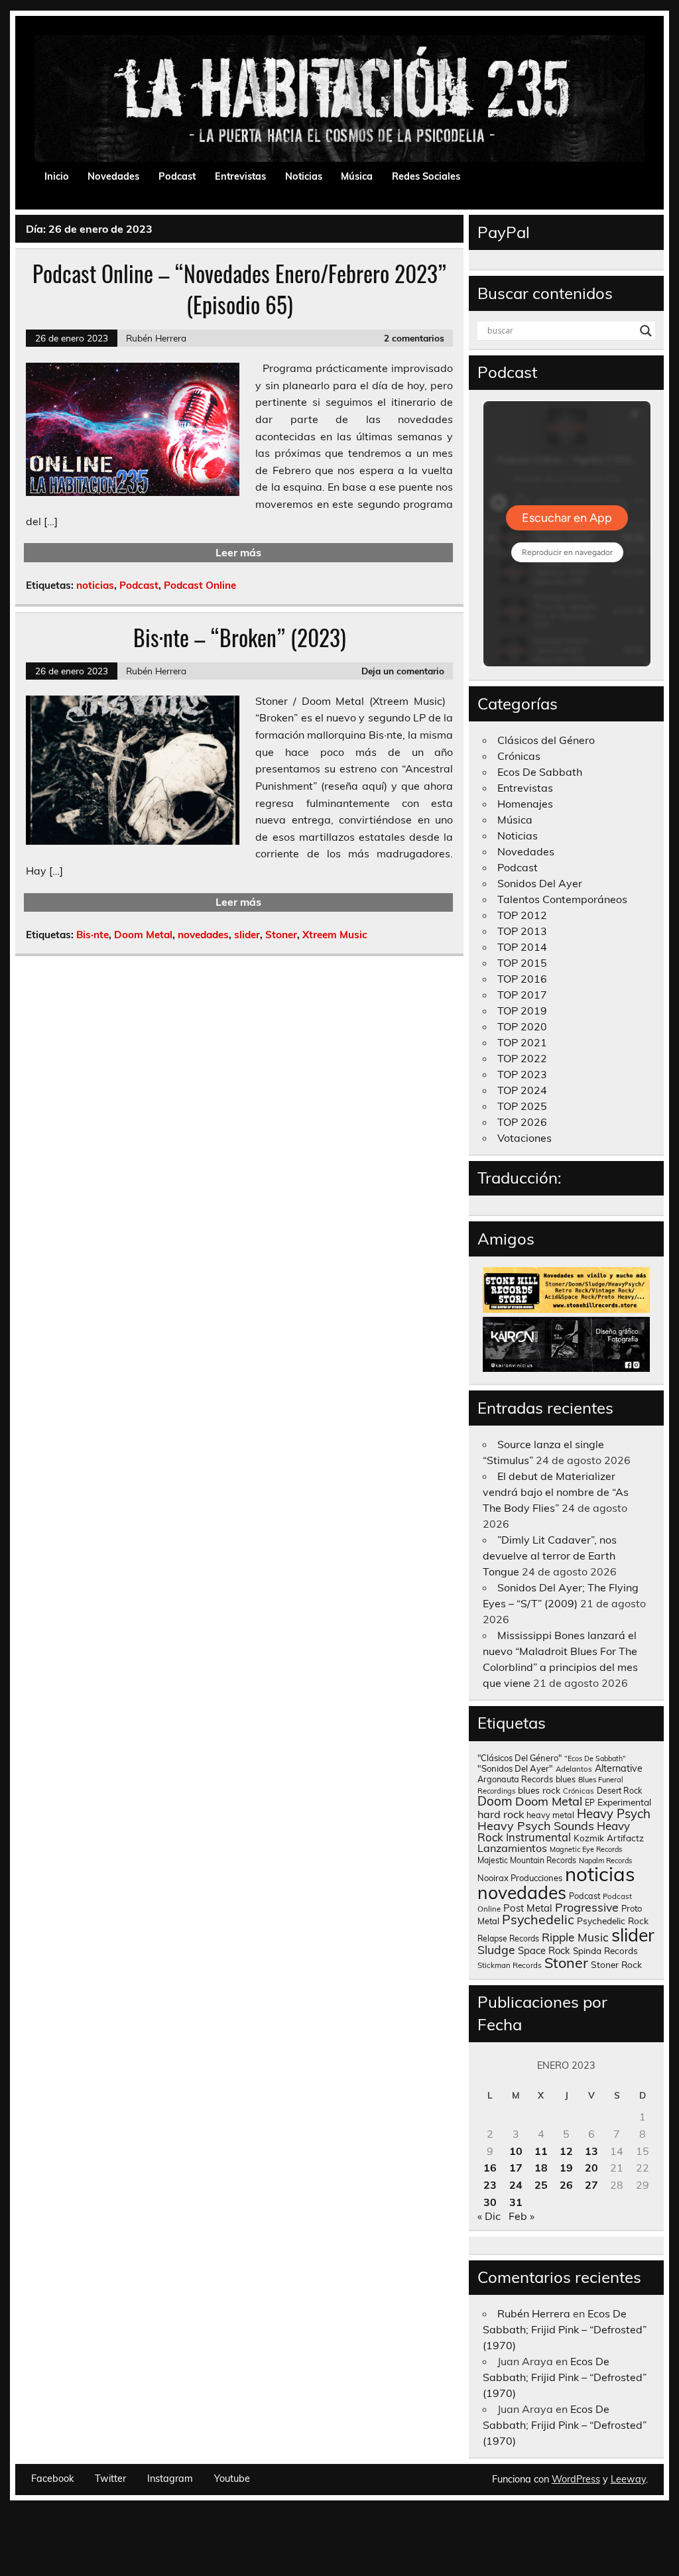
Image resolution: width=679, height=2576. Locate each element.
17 (516, 2168)
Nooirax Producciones (520, 1878)
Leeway (628, 2479)
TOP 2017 (522, 995)
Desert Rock (619, 1791)
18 (541, 2168)
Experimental (624, 1802)
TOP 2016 (522, 979)
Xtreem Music (335, 935)
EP (590, 1803)
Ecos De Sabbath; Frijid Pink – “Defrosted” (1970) (565, 2329)
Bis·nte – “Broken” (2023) (240, 637)
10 (516, 2151)
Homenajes (525, 804)
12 (566, 2151)
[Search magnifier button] (646, 331)
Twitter (110, 2479)
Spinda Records (605, 1950)
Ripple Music (575, 1937)
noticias (95, 585)
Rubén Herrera (156, 338)
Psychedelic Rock (613, 1921)
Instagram (170, 2479)
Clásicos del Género (546, 740)
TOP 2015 (522, 963)
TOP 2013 (522, 931)
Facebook (52, 2479)
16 (490, 2168)
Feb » (522, 2216)
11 (541, 2151)
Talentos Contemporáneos (562, 899)
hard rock (501, 1814)
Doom (495, 1801)
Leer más (238, 552)
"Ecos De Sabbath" (595, 1758)
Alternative (619, 1768)
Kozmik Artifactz (609, 1838)
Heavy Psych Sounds (536, 1825)
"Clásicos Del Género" (520, 1758)
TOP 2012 (522, 915)
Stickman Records (510, 1965)
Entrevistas (240, 176)
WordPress (576, 2479)
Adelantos (574, 1769)
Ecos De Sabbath (540, 772)
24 (516, 2185)
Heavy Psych (614, 1813)
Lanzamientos (512, 1848)
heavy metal (550, 1815)
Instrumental (538, 1837)
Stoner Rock (616, 1964)
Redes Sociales (426, 176)
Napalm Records (605, 1861)
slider (247, 935)
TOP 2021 (522, 1042)
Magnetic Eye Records (586, 1849)
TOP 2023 (522, 1074)
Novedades (113, 176)
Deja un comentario (403, 671)
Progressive (587, 1907)
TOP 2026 (522, 1122)
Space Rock (544, 1950)
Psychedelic (538, 1919)
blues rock (539, 1790)
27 (591, 2185)
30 (490, 2202)
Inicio (57, 176)
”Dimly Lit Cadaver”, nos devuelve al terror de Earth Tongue (550, 1556)
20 (591, 2168)
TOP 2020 (522, 1026)
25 (541, 2185)
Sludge (496, 1949)
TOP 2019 (522, 1011)
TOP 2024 (522, 1090)
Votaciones (525, 1138)
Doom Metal (143, 935)
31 (516, 2202)
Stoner (281, 935)
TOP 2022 (522, 1058)
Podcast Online (200, 585)
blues (566, 1779)
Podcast (177, 176)
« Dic (489, 2216)
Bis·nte (93, 935)
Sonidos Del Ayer (540, 883)
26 (566, 2185)
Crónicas (519, 756)
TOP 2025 (522, 1106)
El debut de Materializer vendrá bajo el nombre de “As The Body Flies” (556, 1492)
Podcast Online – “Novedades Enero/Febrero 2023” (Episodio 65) (239, 289)
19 (566, 2168)
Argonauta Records (515, 1779)
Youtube (232, 2479)
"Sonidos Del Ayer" (515, 1768)
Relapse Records (508, 1938)
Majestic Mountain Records (527, 1860)
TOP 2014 (522, 947)
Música (357, 176)
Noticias (304, 176)
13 (591, 2151)
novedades (203, 935)
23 (490, 2185)
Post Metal (528, 1908)
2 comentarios (414, 338)
